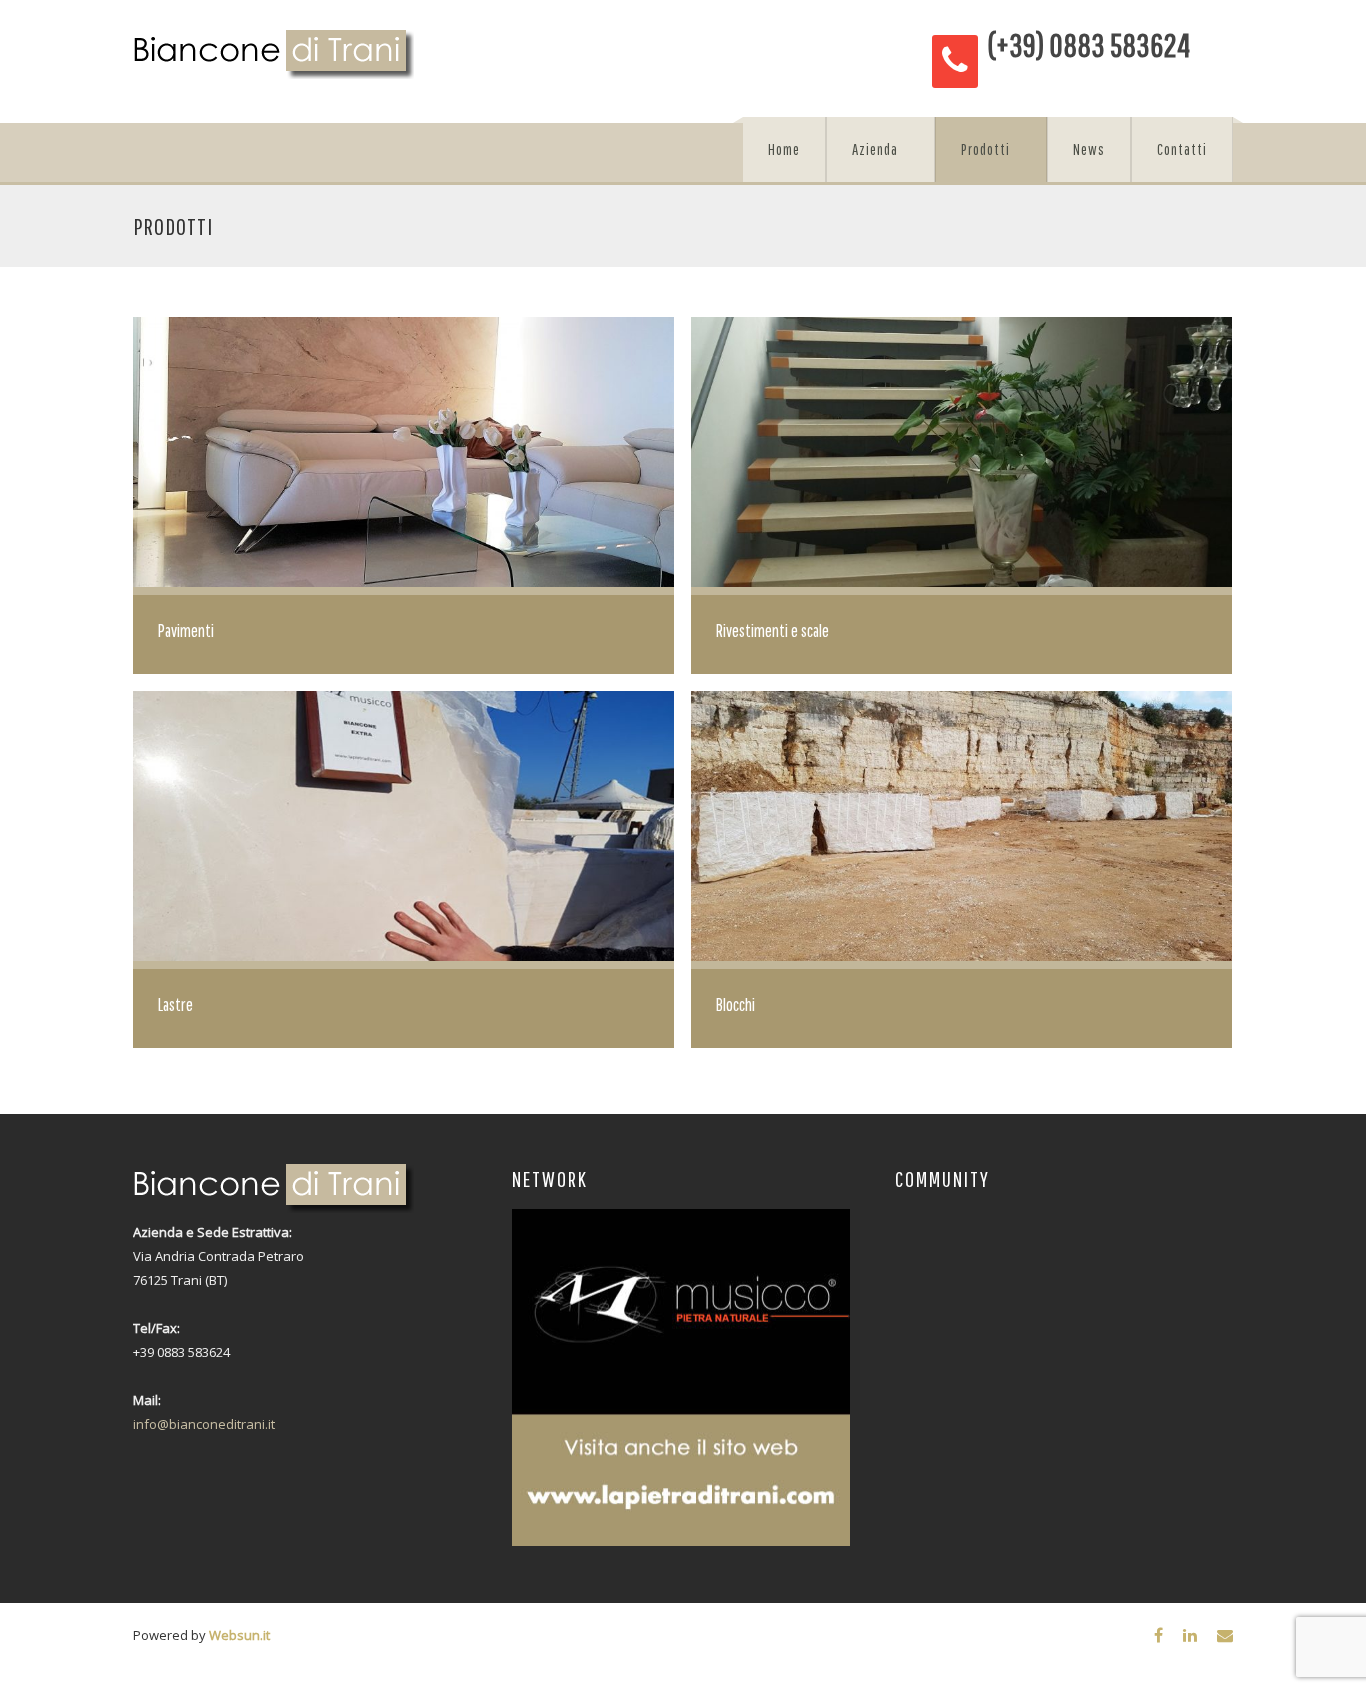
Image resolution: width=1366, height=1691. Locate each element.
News (1089, 149)
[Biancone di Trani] (273, 54)
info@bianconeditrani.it (204, 1424)
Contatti (1182, 149)
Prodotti (985, 149)
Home (784, 149)
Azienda (875, 149)
